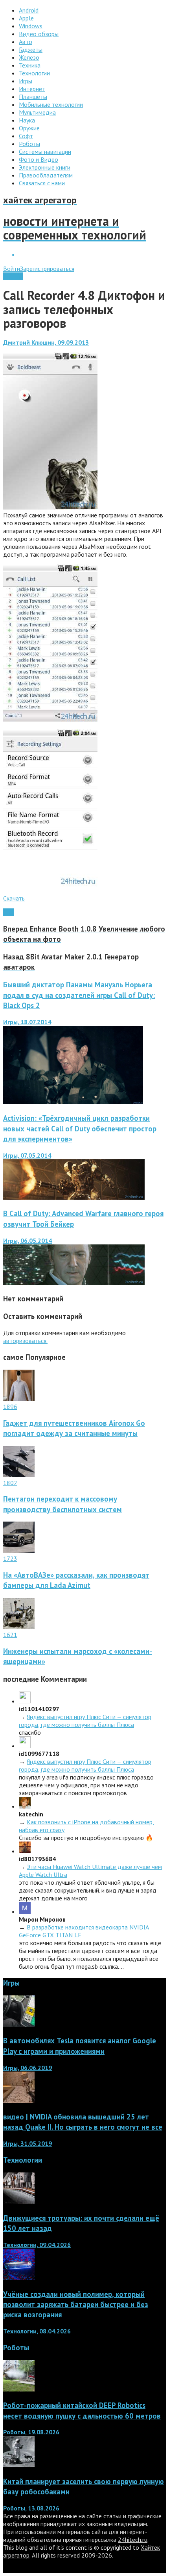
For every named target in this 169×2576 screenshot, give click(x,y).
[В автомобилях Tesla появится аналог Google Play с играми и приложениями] (19, 2024)
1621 (10, 1635)
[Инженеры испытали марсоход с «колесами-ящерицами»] (19, 1627)
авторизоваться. (25, 1341)
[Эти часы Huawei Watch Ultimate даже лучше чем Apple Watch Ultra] (25, 1851)
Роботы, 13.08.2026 (31, 2508)
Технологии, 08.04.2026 (37, 2331)
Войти (12, 269)
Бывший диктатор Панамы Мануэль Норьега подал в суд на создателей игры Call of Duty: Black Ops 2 (79, 995)
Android (13, 276)
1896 (10, 1407)
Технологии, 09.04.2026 (37, 2245)
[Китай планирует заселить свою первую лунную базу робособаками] (19, 2465)
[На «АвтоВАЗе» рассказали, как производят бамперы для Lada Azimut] (19, 1551)
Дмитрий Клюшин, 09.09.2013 (46, 342)
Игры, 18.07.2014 (27, 1022)
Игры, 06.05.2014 (28, 1240)
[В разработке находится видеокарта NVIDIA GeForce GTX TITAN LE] (25, 1911)
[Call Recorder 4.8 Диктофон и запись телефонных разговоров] (50, 507)
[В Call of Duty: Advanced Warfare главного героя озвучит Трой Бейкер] (74, 1283)
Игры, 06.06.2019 (28, 2068)
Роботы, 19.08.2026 (31, 2432)
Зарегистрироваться (47, 269)
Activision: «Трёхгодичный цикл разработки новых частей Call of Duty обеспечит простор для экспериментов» (80, 1128)
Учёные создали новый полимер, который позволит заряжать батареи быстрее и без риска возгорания (76, 2304)
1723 (10, 1558)
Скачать (14, 898)
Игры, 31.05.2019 (28, 2143)
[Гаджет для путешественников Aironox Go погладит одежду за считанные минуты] (19, 1399)
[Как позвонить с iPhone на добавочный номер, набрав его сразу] (25, 1806)
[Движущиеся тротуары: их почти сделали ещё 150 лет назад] (19, 2201)
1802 (10, 1483)
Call (8, 912)
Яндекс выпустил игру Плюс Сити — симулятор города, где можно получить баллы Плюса (85, 1721)
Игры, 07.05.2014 (27, 1155)
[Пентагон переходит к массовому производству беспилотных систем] (19, 1475)
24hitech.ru (133, 2539)
